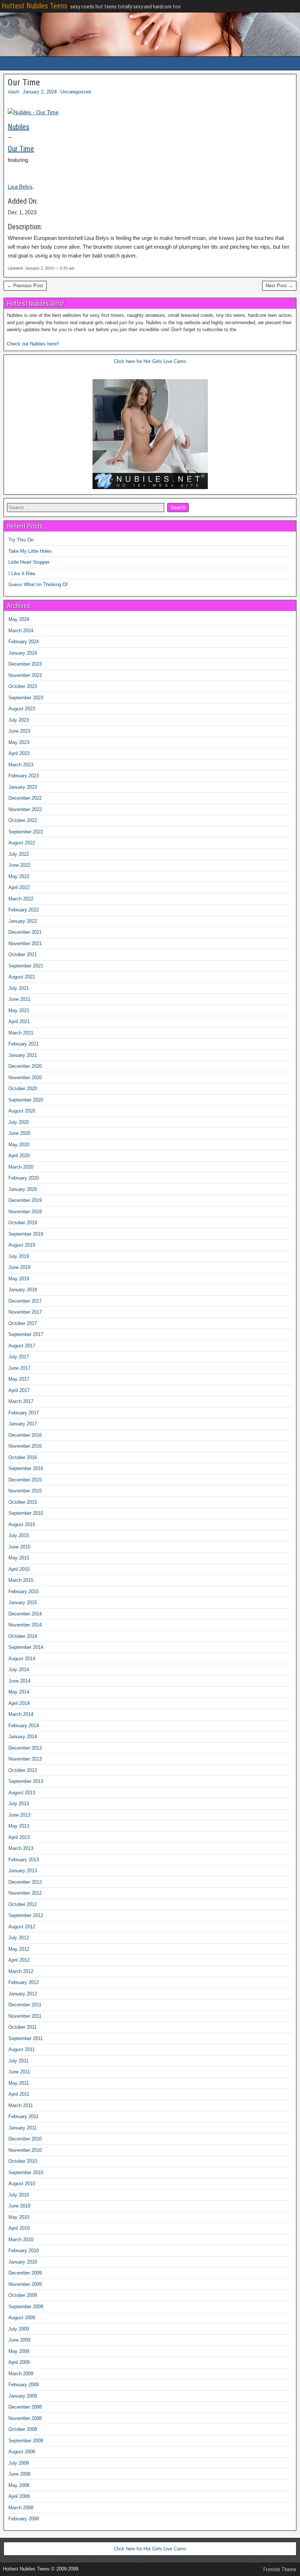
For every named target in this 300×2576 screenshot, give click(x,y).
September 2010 (26, 2172)
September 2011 (26, 2038)
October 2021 (23, 954)
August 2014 (22, 1659)
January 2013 (23, 1871)
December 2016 (25, 1435)
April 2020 (19, 1156)
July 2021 (19, 988)
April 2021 (19, 1021)
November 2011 (25, 2016)
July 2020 (19, 1122)
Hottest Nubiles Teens (34, 6)
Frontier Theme (280, 2569)
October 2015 (23, 1502)
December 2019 (25, 1200)
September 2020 (26, 1100)
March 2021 (21, 1033)
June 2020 (19, 1133)
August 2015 (22, 1524)
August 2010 (22, 2183)
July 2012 (19, 1938)
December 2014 (25, 1614)
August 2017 (22, 1346)
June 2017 (19, 1368)
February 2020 (24, 1178)
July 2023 (19, 720)
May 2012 (19, 1949)
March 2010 (21, 2240)
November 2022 (25, 809)
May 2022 (19, 876)
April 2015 (19, 1569)
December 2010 (25, 2139)
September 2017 (26, 1334)
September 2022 (26, 832)
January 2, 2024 (40, 92)
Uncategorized (76, 92)
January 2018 (23, 1290)
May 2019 (19, 1279)
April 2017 (19, 1390)
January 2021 (23, 1055)
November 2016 (25, 1446)
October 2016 (23, 1457)
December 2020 (25, 1066)
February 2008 (24, 2519)
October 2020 (23, 1089)
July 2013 (19, 1804)
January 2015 (23, 1602)
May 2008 (19, 2485)
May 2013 (19, 1826)
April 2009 (19, 2362)
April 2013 (19, 1837)
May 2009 (19, 2351)
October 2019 (23, 1223)
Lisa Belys (20, 187)
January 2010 (23, 2262)
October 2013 (23, 1770)
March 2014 (21, 1714)
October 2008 (23, 2429)
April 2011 (19, 2094)
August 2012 (22, 1927)
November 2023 (25, 675)
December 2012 (25, 1882)
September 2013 (26, 1781)
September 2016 (26, 1468)
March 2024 (21, 631)
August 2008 (22, 2452)
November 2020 (25, 1078)
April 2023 (19, 753)
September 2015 (26, 1513)
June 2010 (19, 2206)
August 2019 (22, 1245)
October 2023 (23, 686)
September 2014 (26, 1647)
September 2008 (26, 2441)
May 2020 (19, 1145)
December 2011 (25, 2005)
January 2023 (23, 787)
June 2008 (19, 2474)
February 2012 (24, 1982)
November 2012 (25, 1893)
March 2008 (21, 2508)
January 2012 (23, 1994)
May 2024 (19, 619)
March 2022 (21, 899)
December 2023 (25, 664)
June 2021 (19, 999)
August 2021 (22, 977)
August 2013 (22, 1793)
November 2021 (25, 943)
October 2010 (23, 2161)
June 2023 (19, 731)
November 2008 (25, 2418)
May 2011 (19, 2083)
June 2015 (19, 1547)
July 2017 (19, 1357)
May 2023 (19, 742)
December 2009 (25, 2273)
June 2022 (19, 865)
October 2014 (23, 1636)
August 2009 (22, 2318)
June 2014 (19, 1681)
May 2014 (19, 1692)
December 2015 (25, 1480)
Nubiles (18, 127)
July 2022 (19, 854)
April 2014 (19, 1703)
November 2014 (25, 1625)
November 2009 (25, 2284)
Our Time (24, 82)
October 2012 (23, 1904)
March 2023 (21, 765)
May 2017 (19, 1379)
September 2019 (26, 1234)
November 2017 (25, 1312)
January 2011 (22, 2128)
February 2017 (24, 1413)
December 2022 (25, 798)
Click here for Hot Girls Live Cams (150, 361)
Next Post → (279, 286)
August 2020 (22, 1111)
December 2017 (25, 1301)
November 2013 (25, 1759)
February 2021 (24, 1044)
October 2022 (23, 820)
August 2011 (22, 2049)
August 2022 (22, 843)
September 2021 (26, 966)
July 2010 (19, 2195)
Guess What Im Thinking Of (38, 584)
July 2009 (19, 2329)
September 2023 (26, 698)
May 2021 (19, 1011)
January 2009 (23, 2396)
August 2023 (22, 709)
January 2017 (23, 1424)
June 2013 (19, 1815)
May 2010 (19, 2217)
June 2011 (19, 2072)
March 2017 (21, 1401)
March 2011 (21, 2105)
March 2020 (21, 1167)
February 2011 (23, 2116)
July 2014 (19, 1670)
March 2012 (21, 1971)
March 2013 (21, 1848)
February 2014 (24, 1726)
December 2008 (25, 2407)
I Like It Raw (22, 573)
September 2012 (26, 1915)
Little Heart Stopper (29, 562)
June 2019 (19, 1267)
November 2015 (25, 1491)
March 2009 (21, 2374)
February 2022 (24, 910)
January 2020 (23, 1189)
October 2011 (22, 2027)
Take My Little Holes (30, 551)
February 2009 (24, 2385)
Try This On (21, 540)
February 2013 (24, 1860)
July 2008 (19, 2463)
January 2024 (23, 653)
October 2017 (23, 1323)
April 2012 (19, 1960)
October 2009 (23, 2295)
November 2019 (25, 1212)
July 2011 (18, 2061)
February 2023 (24, 776)
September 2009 (26, 2307)
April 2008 (19, 2496)
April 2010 (19, 2228)
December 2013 (25, 1748)
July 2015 (19, 1535)
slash (13, 92)
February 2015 (24, 1592)
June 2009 (19, 2340)
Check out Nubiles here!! (33, 344)
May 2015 (19, 1558)
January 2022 (23, 921)
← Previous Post (25, 286)
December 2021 (25, 932)
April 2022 (19, 887)
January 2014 (23, 1737)
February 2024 (24, 642)
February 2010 (24, 2251)
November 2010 (25, 2150)
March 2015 (21, 1580)
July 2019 (19, 1256)
